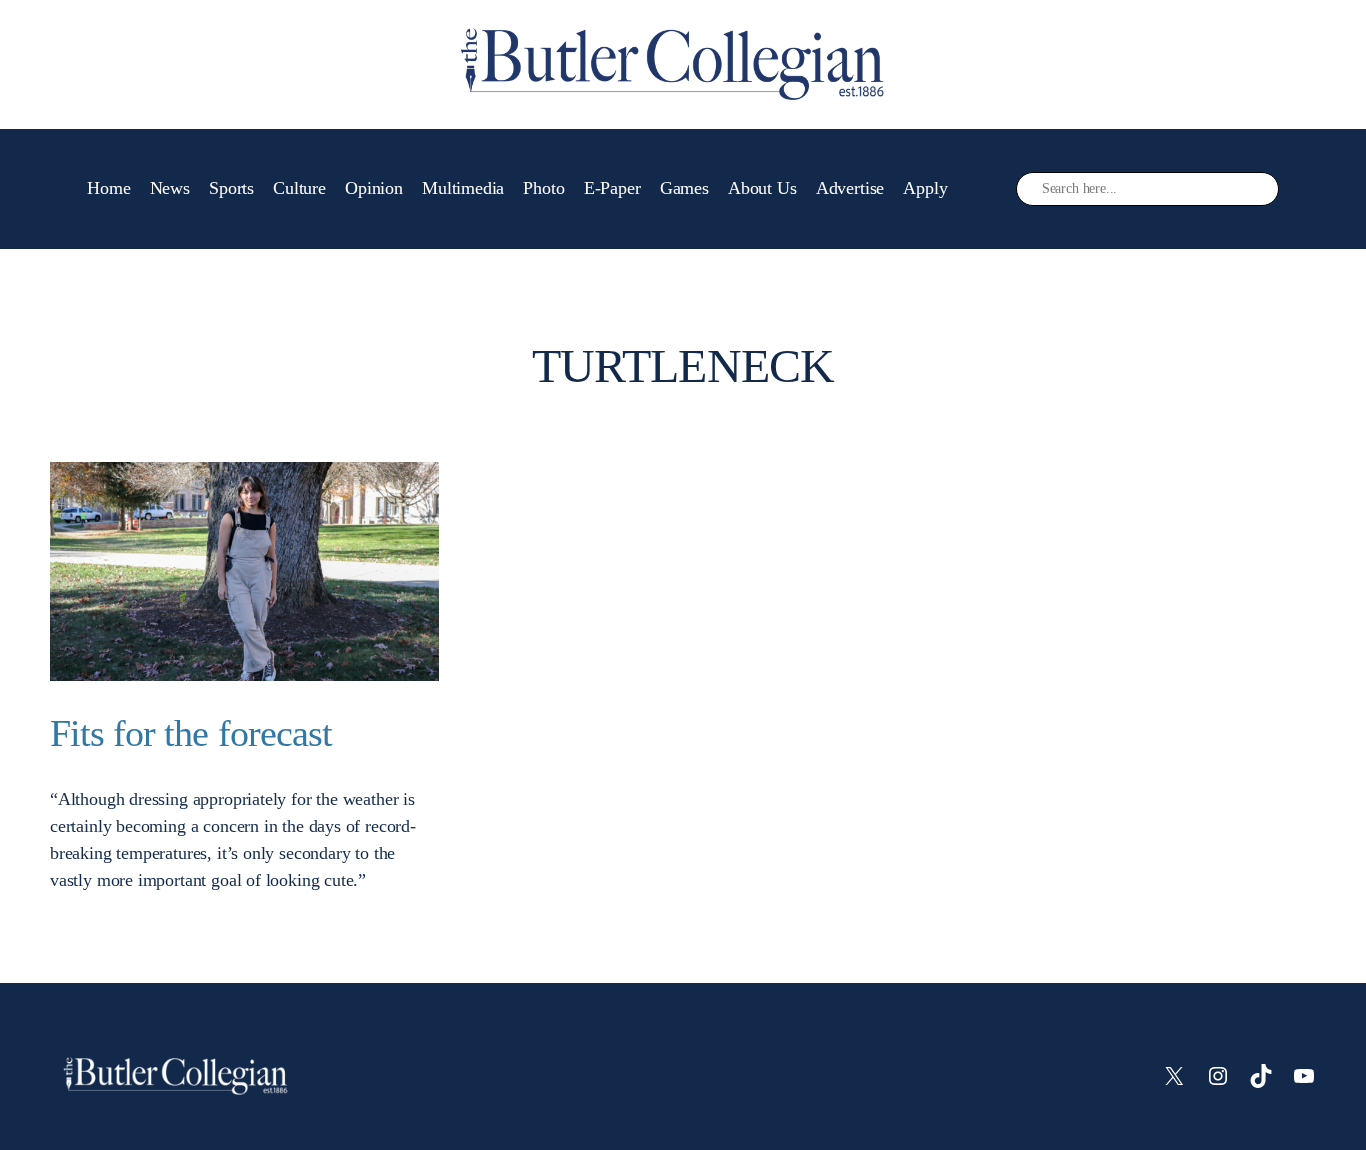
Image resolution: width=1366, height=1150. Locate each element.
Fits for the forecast (191, 733)
